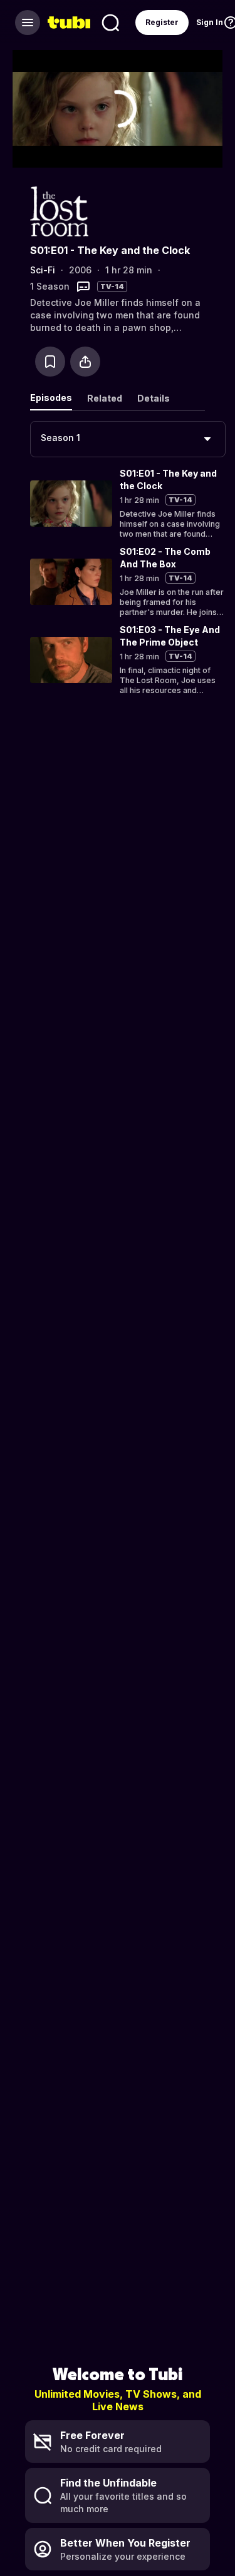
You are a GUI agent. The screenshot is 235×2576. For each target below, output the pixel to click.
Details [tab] (154, 398)
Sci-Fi (43, 270)
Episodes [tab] (51, 398)
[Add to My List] (50, 362)
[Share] (85, 362)
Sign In (210, 22)
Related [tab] (105, 398)
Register (162, 22)
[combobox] (128, 439)
